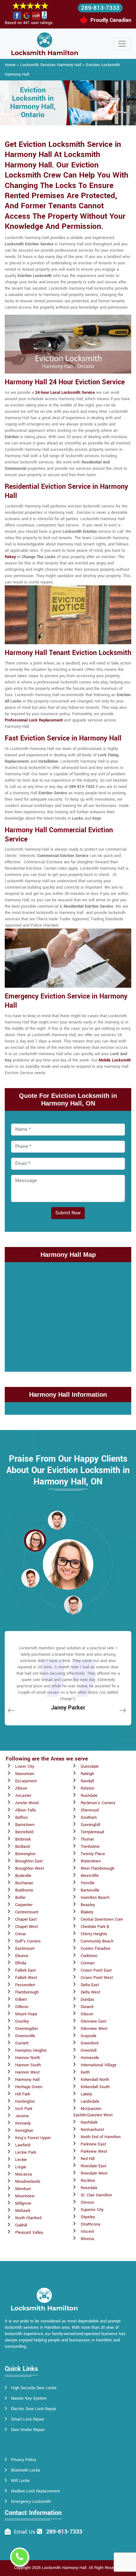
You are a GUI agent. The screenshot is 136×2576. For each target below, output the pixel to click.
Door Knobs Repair (28, 2430)
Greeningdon (27, 2029)
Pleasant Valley (29, 2233)
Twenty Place (93, 1854)
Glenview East (93, 2021)
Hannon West (27, 2072)
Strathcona (90, 2224)
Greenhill (89, 2050)
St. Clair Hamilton (96, 2195)
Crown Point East (96, 1970)
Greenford (90, 2043)
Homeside (90, 2058)
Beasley (88, 1905)
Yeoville (88, 1883)
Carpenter (24, 1905)
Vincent (87, 2232)
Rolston (87, 1788)
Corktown (89, 1956)
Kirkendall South (95, 2087)
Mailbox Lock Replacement (35, 2491)
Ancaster (23, 1796)
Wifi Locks (20, 2481)
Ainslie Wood (27, 1803)
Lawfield (23, 2145)
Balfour (22, 1817)
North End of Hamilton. (101, 2137)
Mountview (25, 2196)
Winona (87, 2239)
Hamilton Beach (95, 1898)
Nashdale (89, 2122)
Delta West (90, 1992)
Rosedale (89, 2188)
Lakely (86, 2094)
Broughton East (29, 1861)
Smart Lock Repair (28, 2419)
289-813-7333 (100, 8)
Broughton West (30, 1868)
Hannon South (28, 2065)
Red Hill (88, 2159)
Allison (21, 1788)
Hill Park (23, 2094)
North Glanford (28, 2218)
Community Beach (97, 1941)
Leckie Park (26, 2152)
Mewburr (23, 2189)
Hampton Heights (31, 2050)
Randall (87, 1781)
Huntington (25, 2101)
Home (10, 65)
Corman (88, 1963)
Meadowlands (28, 2182)
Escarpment (26, 1781)
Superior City (92, 2210)
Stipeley (88, 2217)
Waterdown (91, 1861)
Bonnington (25, 1854)
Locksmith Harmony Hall (64, 2568)
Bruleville (23, 1876)
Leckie (21, 2160)
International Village (99, 2065)
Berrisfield (24, 1832)
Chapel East (26, 1919)
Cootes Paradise (96, 1949)
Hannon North (28, 2058)
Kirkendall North (95, 2080)
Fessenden (25, 1985)
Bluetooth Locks (26, 2470)
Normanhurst (92, 2130)
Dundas (87, 2000)
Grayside (89, 2036)
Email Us (25, 2532)
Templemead (92, 1832)
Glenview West (94, 2029)
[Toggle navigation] (122, 44)
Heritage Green (29, 2087)
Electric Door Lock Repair (34, 2409)
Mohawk (23, 2211)
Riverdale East (93, 2166)
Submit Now (68, 1213)
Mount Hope (26, 2014)
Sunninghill (90, 1825)
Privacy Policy (24, 2460)
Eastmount (25, 1949)
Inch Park (24, 2109)
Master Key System (29, 2398)
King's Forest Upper (33, 2138)
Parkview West (94, 2151)
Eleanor (22, 1956)
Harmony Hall (27, 2080)
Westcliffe (90, 1876)
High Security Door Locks (34, 2388)
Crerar (21, 1934)
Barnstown (25, 1825)
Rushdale (89, 1796)
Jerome (22, 2116)
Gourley (22, 2021)
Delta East (90, 1985)
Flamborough (27, 1992)
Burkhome (24, 1890)
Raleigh (87, 1774)
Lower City (25, 1767)
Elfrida (21, 1963)
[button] (57, 1520)
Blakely (87, 1912)
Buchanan (24, 1883)
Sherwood (90, 1810)
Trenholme (90, 1847)
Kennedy (23, 2123)
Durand (87, 2007)
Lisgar (21, 2167)
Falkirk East (25, 1970)
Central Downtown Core (102, 1919)
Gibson (87, 2014)
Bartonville (90, 1890)
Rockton (88, 2181)
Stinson (87, 2202)
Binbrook (23, 1839)
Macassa (24, 2174)
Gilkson (22, 2007)
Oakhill (21, 2225)
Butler (20, 1898)
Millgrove (23, 2203)
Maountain (25, 1774)
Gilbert (21, 2000)
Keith (85, 2072)
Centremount (27, 1912)
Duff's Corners (28, 1941)
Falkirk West (26, 1978)
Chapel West (27, 1927)
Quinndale (90, 1767)
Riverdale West (94, 2173)
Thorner (87, 1839)
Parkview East (93, 2144)
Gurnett (22, 2043)
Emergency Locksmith (31, 2502)
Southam (89, 1817)
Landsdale (90, 2101)
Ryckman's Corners (98, 1803)
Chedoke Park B (95, 1927)
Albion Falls (26, 1810)
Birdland (22, 1847)
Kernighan (24, 2131)
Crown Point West (97, 1978)
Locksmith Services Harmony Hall (51, 65)
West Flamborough (98, 1868)
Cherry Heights (94, 1934)
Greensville (25, 2036)
